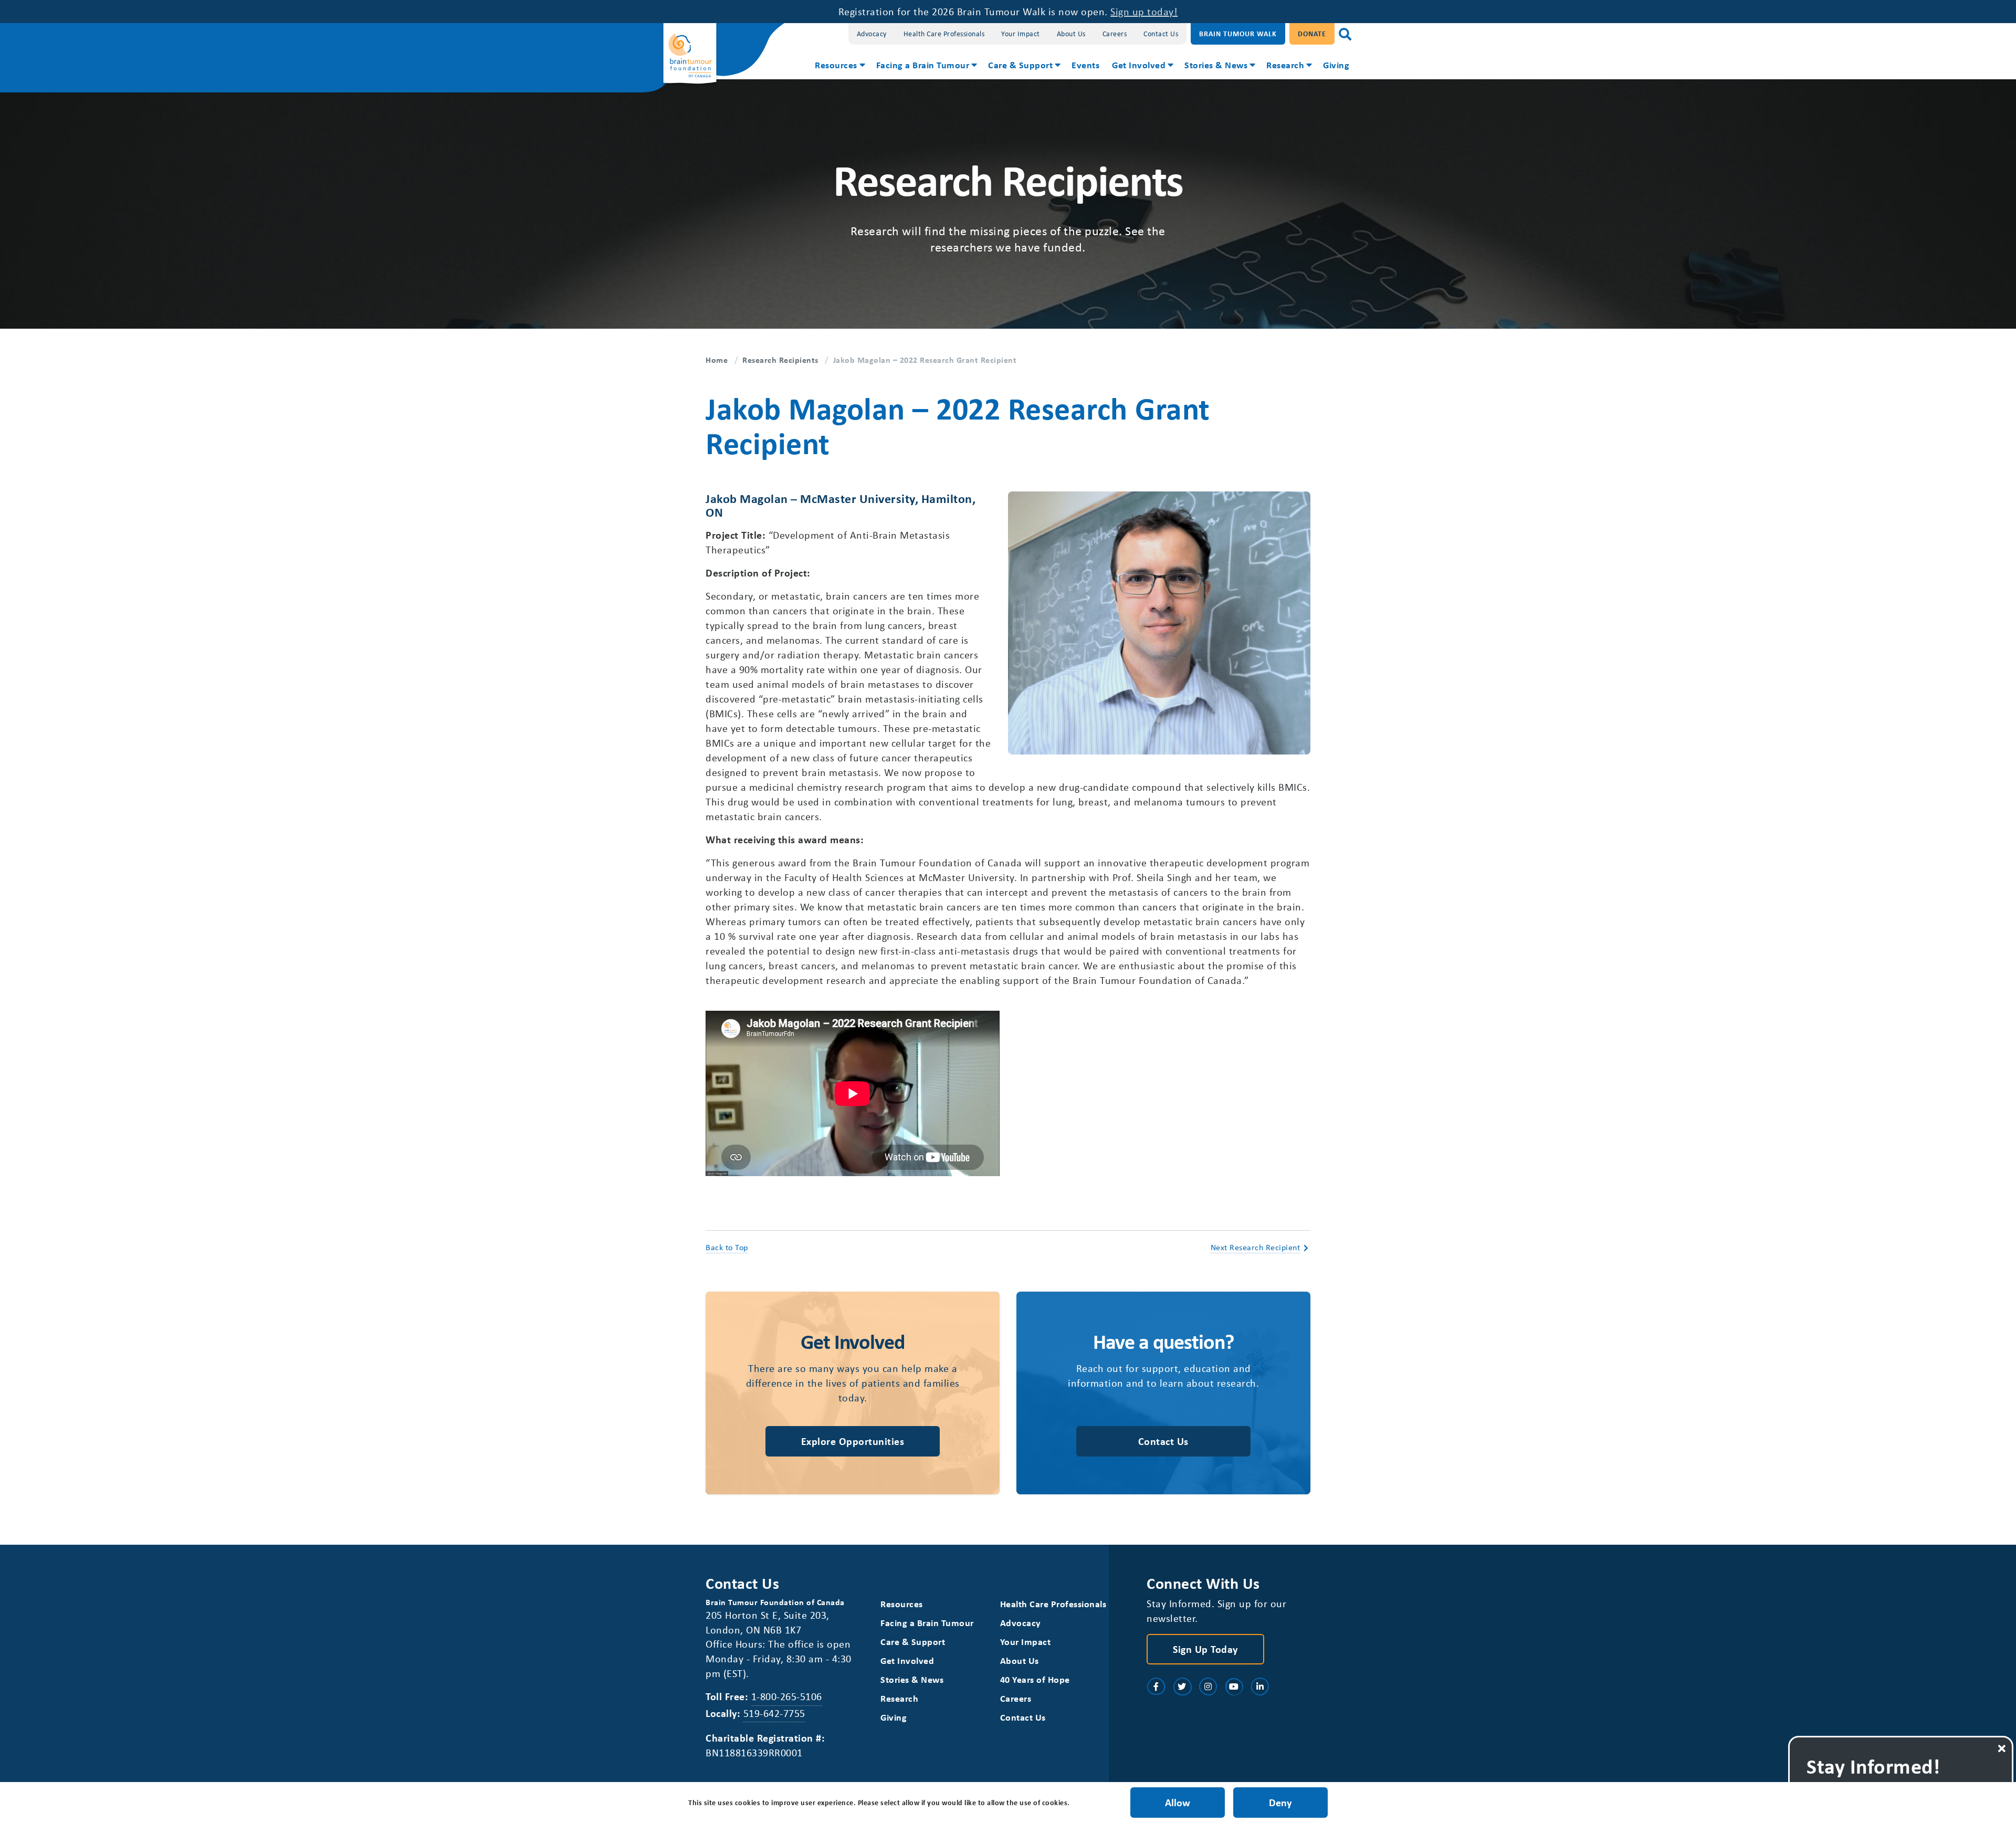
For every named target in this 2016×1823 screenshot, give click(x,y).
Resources (836, 65)
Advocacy (872, 33)
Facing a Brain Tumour (923, 65)
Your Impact (1021, 33)
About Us (1071, 33)
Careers (1115, 33)
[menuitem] (839, 66)
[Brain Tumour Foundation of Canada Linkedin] (1260, 1686)
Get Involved (1139, 65)
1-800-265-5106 (787, 1696)
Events (1085, 65)
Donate (1312, 33)
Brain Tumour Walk (1238, 33)
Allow (1178, 1802)
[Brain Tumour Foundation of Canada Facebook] (1156, 1686)
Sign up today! (1144, 11)
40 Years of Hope (1035, 1679)
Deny (1280, 1802)
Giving (1336, 65)
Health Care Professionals (944, 33)
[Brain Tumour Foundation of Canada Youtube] (1234, 1686)
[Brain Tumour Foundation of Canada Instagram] (1208, 1686)
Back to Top (727, 1247)
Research (1285, 65)
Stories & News (1216, 65)
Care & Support (1020, 65)
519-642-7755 (774, 1713)
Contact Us (1161, 33)
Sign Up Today (1205, 1649)
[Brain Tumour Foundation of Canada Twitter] (1182, 1686)
